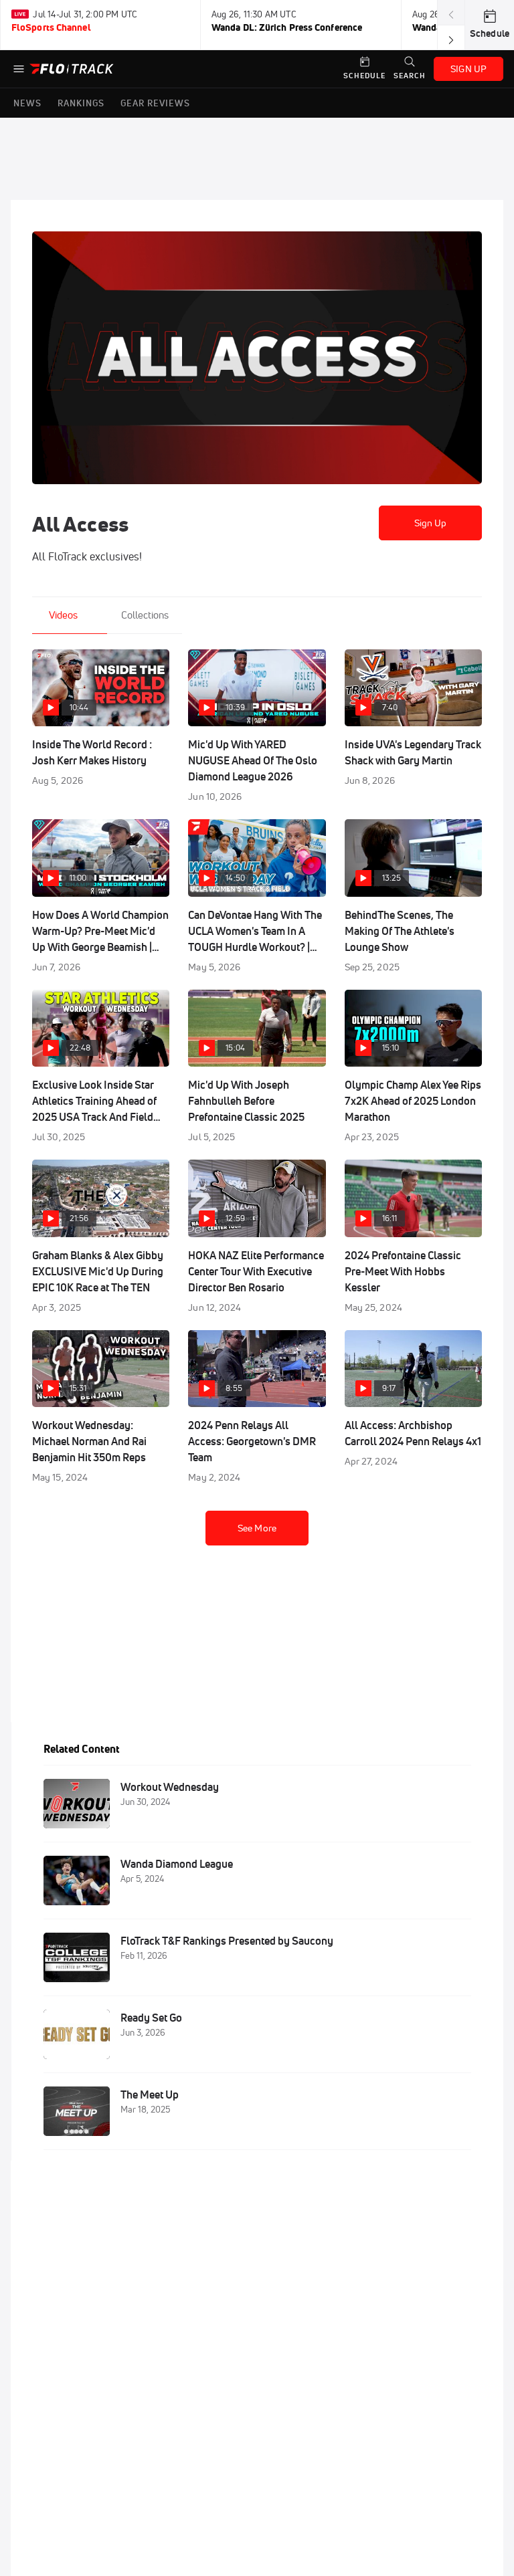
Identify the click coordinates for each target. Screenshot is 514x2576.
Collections (145, 615)
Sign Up (431, 523)
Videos (63, 615)
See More (257, 1528)
